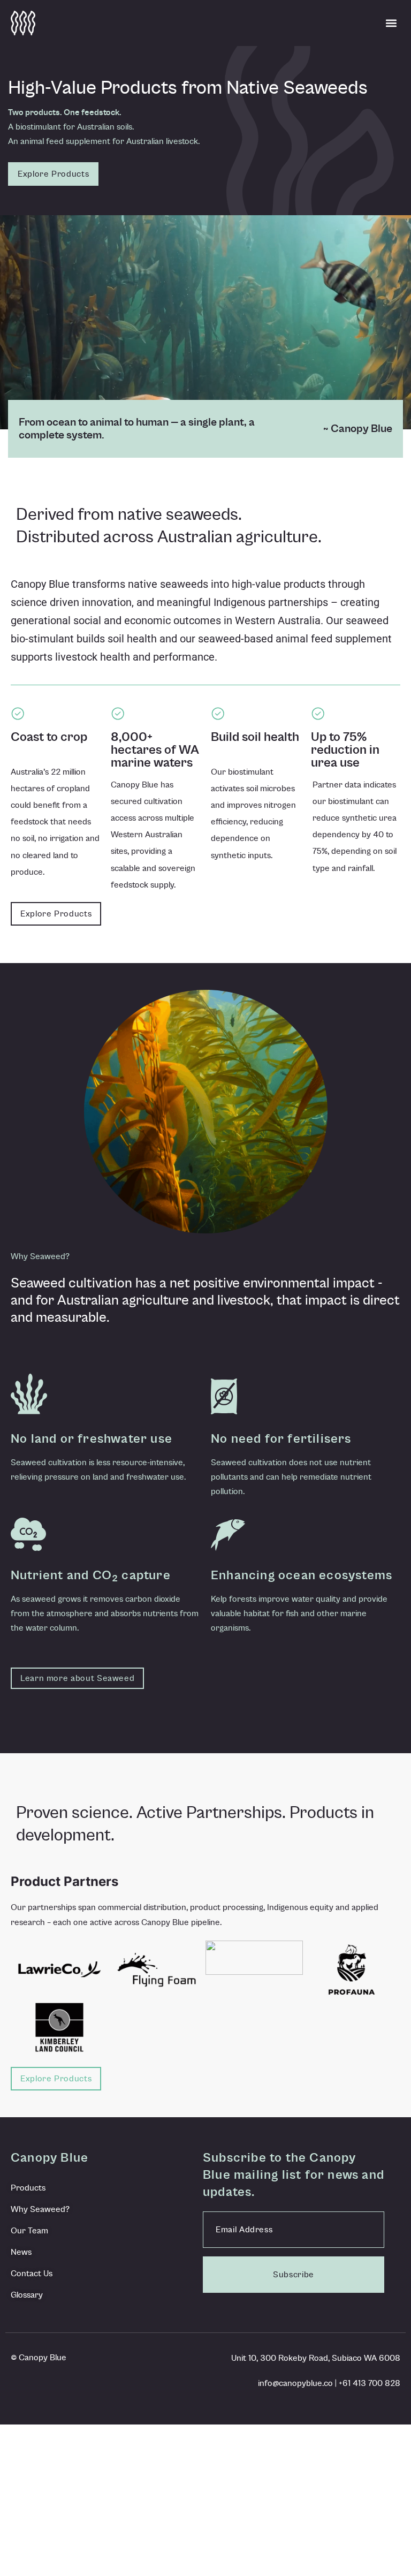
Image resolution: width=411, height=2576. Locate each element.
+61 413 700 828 (370, 2383)
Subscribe (294, 2275)
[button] (391, 23)
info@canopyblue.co (295, 2383)
